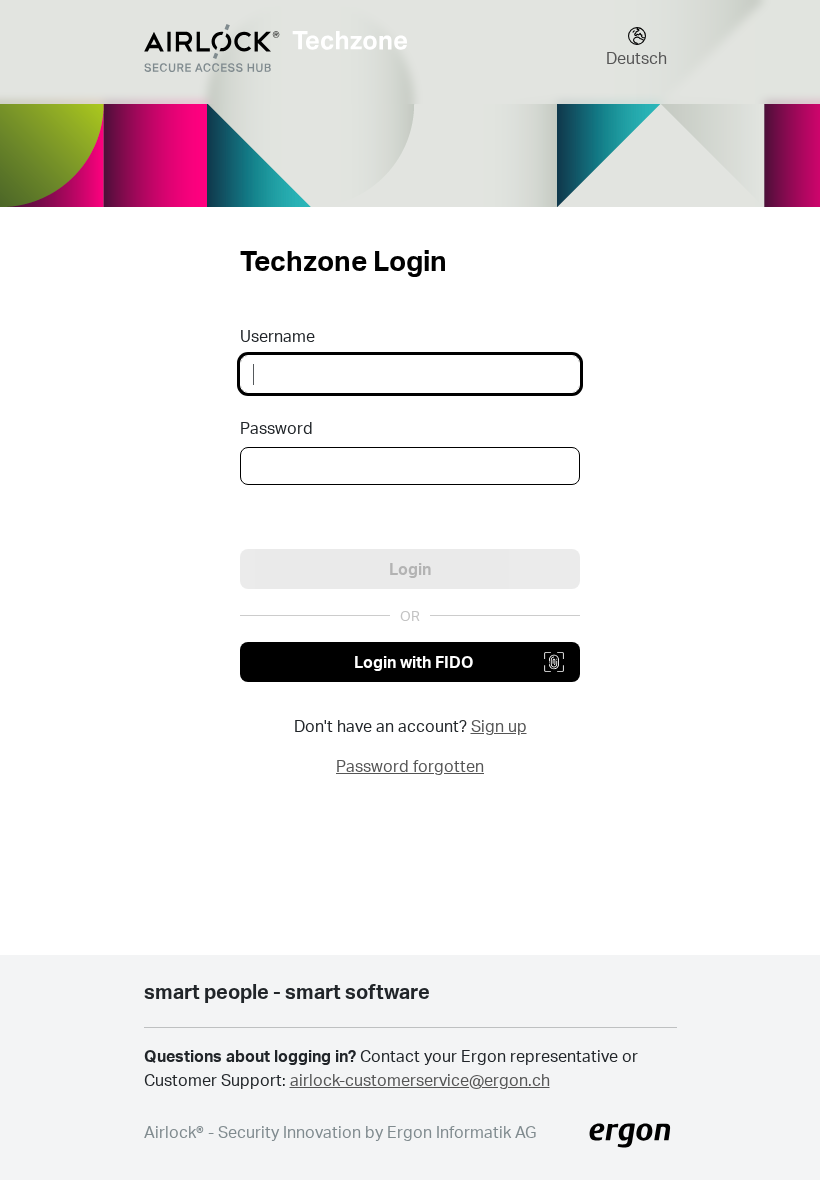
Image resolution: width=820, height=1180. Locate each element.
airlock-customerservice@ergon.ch (420, 1079)
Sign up (499, 725)
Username (277, 335)
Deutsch (636, 57)
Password (276, 427)
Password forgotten (410, 765)
